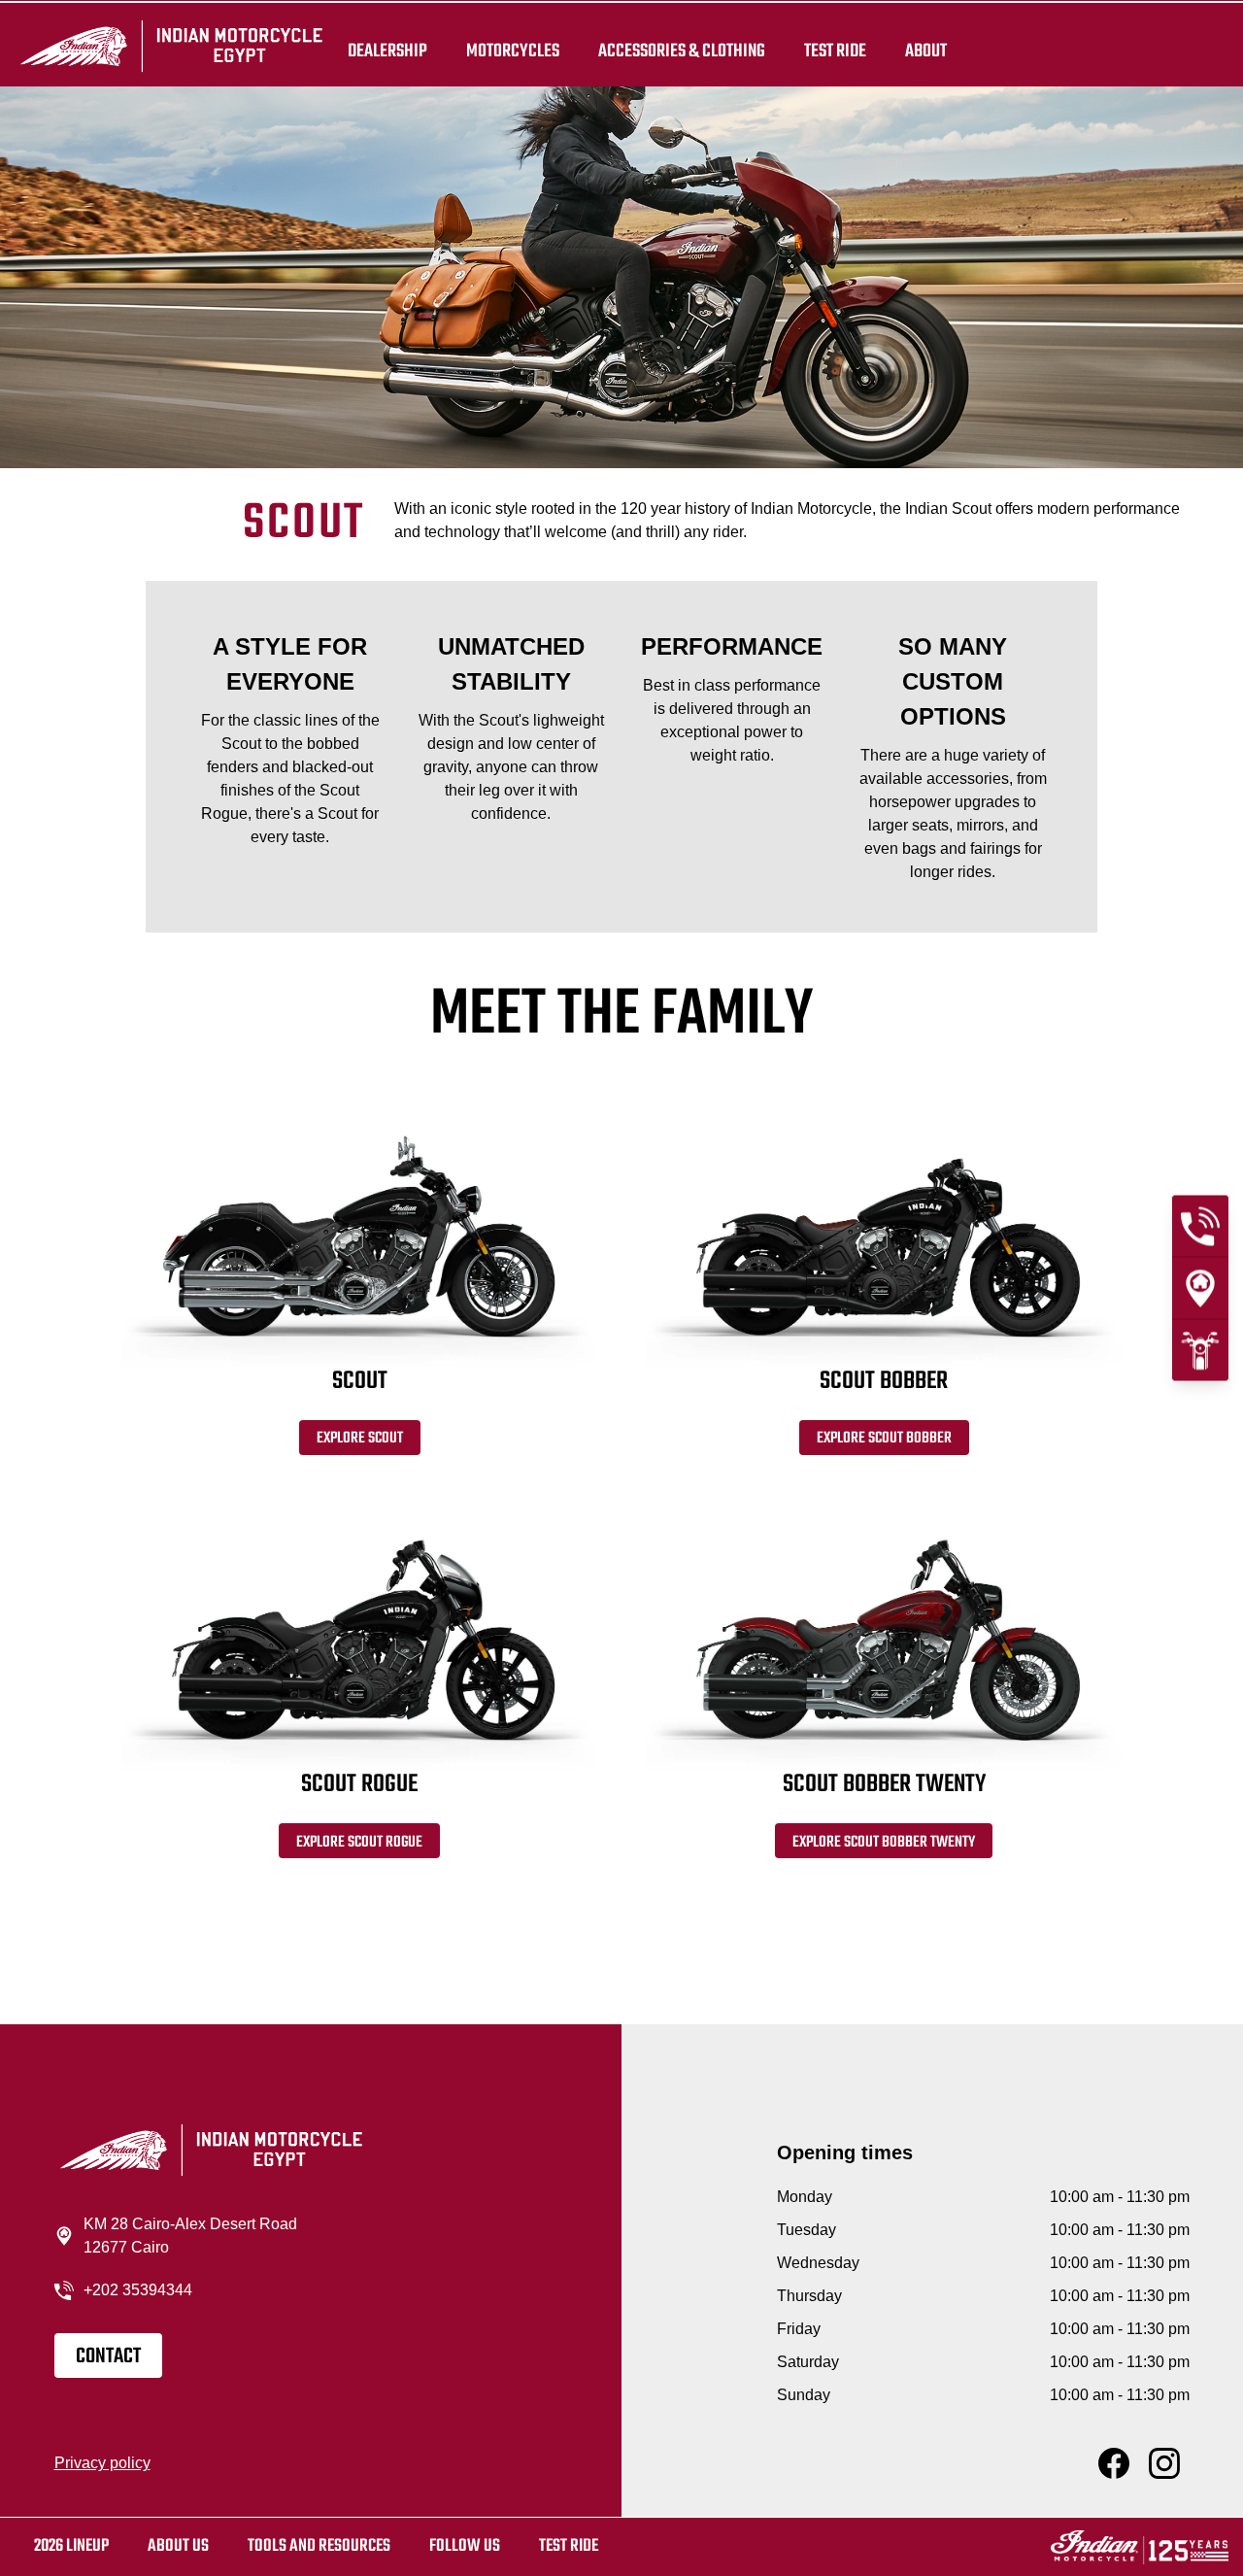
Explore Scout (360, 1439)
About (926, 51)
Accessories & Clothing (682, 51)
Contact (108, 2356)
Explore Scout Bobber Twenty (884, 1843)
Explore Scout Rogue (359, 1843)
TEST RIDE (835, 51)
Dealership (387, 51)
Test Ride (569, 2546)
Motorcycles (513, 51)
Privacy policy (102, 2463)
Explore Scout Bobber (884, 1439)
